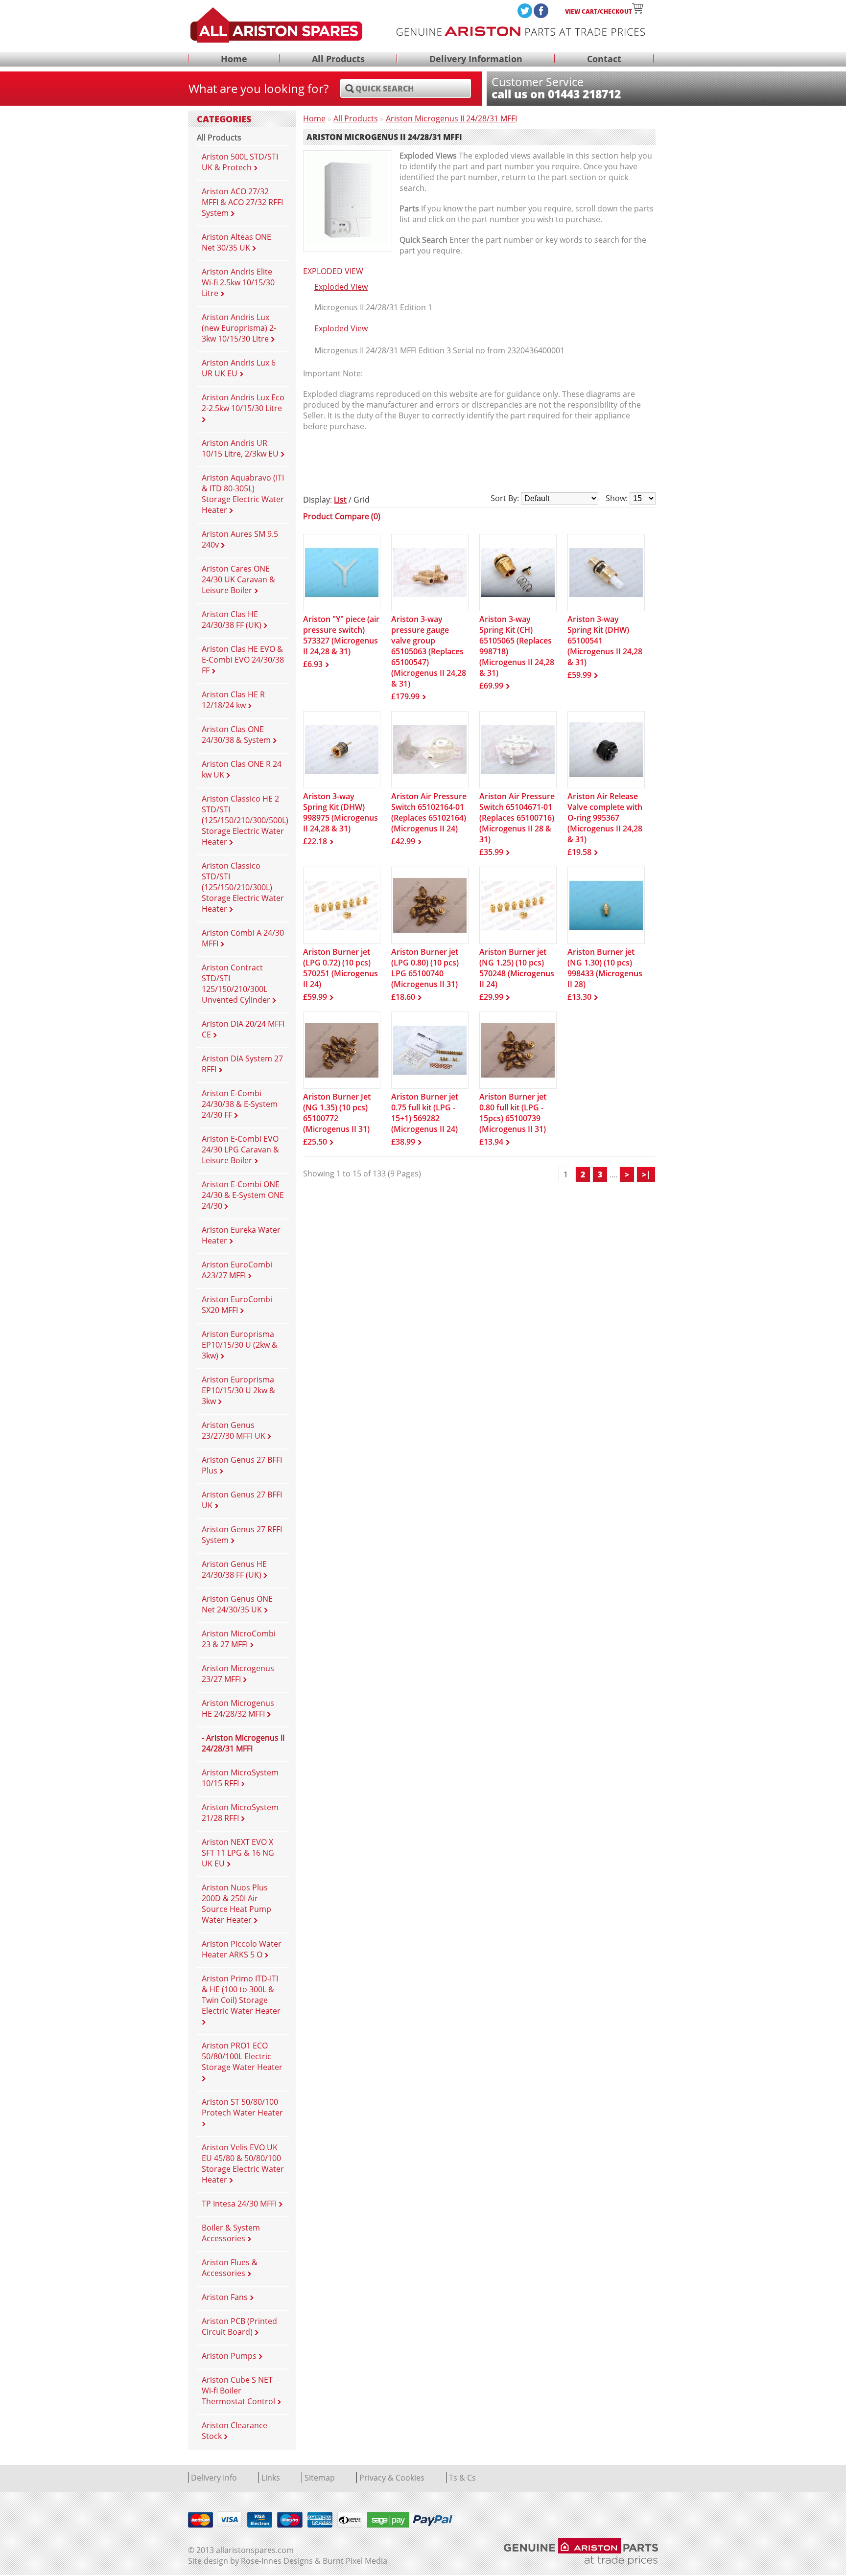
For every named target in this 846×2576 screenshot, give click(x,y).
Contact (604, 59)
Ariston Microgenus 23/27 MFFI (238, 1674)
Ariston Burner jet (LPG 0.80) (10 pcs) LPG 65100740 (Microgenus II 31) (425, 968)
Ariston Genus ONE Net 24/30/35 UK (237, 1604)
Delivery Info (214, 2478)
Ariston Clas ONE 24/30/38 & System (237, 735)
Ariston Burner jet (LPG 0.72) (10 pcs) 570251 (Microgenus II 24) (341, 968)
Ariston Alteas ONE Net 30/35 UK (236, 242)
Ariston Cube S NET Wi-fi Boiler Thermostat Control (239, 2391)
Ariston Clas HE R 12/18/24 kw (233, 700)
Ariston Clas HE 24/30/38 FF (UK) (233, 620)
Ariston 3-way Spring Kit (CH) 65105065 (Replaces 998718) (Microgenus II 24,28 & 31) (517, 646)
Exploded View (341, 287)
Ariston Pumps (230, 2356)
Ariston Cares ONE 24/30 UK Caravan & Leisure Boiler (238, 579)
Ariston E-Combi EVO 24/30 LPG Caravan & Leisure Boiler (240, 1150)
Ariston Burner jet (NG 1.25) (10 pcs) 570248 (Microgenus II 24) (517, 968)
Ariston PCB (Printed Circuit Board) (239, 2326)
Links (271, 2478)
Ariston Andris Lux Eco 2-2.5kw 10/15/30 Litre (243, 403)
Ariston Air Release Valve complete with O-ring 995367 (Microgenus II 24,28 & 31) (605, 818)
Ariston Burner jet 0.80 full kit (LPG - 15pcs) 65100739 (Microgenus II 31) (513, 1113)
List (340, 500)
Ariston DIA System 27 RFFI (242, 1064)
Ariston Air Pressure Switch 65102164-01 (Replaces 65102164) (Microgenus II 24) (429, 812)
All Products (338, 59)
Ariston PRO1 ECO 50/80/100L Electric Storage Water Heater (242, 2056)
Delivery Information (476, 59)
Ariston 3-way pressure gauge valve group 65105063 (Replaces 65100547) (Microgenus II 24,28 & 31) (429, 651)
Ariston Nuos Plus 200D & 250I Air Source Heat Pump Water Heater (236, 1904)
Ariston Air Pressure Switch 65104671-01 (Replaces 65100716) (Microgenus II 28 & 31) (517, 818)
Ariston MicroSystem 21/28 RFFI (240, 1813)
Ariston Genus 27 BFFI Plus (242, 1465)
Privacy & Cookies (392, 2478)
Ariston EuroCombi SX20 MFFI (237, 1305)
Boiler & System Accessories (231, 2233)
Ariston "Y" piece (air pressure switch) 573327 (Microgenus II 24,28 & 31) (341, 635)
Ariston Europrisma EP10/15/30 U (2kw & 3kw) (240, 1345)
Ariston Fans (226, 2297)
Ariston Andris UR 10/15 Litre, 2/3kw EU (241, 448)
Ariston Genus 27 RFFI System (242, 1535)
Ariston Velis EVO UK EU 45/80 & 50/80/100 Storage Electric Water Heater (243, 2163)
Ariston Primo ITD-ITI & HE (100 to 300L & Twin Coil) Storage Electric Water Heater (241, 1995)
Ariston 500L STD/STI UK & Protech (240, 162)
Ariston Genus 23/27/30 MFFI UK (235, 1430)
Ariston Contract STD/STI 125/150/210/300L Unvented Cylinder (237, 984)
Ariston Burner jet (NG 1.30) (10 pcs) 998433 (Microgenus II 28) (605, 968)
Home (234, 59)
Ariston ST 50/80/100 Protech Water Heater (242, 2107)
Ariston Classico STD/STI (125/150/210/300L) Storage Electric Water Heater (243, 887)
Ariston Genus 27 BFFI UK (242, 1500)
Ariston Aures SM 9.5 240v (240, 539)
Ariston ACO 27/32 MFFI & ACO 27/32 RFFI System (242, 202)
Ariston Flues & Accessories (230, 2268)
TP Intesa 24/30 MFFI (240, 2204)
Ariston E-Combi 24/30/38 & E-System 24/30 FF (240, 1104)
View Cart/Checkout (599, 11)
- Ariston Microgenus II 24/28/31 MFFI (243, 1743)
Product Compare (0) (342, 516)
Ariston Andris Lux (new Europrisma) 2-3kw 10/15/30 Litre (239, 328)
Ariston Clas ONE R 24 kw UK (242, 769)
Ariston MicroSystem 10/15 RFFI (240, 1778)
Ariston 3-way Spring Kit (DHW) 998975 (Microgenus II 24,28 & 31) (341, 812)
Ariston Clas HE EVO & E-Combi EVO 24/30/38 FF (243, 660)
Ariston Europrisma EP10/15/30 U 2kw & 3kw (238, 1390)
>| (646, 1174)
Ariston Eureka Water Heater (241, 1235)
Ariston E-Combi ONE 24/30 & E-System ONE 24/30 (243, 1195)
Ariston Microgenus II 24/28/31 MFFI (451, 118)
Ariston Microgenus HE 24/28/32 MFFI (238, 1708)
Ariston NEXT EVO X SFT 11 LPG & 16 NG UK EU (238, 1853)
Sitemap (320, 2478)
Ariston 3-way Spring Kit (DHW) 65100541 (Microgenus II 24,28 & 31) (605, 641)
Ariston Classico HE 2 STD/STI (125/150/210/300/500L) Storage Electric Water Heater (245, 820)
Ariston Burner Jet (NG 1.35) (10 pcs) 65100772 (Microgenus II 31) (337, 1113)
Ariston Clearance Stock (235, 2431)
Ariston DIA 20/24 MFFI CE (243, 1029)
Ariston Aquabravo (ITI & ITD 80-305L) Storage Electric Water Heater (243, 494)
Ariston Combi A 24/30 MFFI (243, 938)
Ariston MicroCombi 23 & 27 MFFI (239, 1639)
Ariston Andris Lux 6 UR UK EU (239, 368)
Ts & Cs (462, 2478)
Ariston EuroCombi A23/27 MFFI (237, 1270)
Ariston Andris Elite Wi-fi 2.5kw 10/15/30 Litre (238, 282)
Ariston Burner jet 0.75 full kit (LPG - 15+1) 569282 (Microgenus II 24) (425, 1113)
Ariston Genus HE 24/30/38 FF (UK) (234, 1569)
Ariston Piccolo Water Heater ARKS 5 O (242, 1949)
